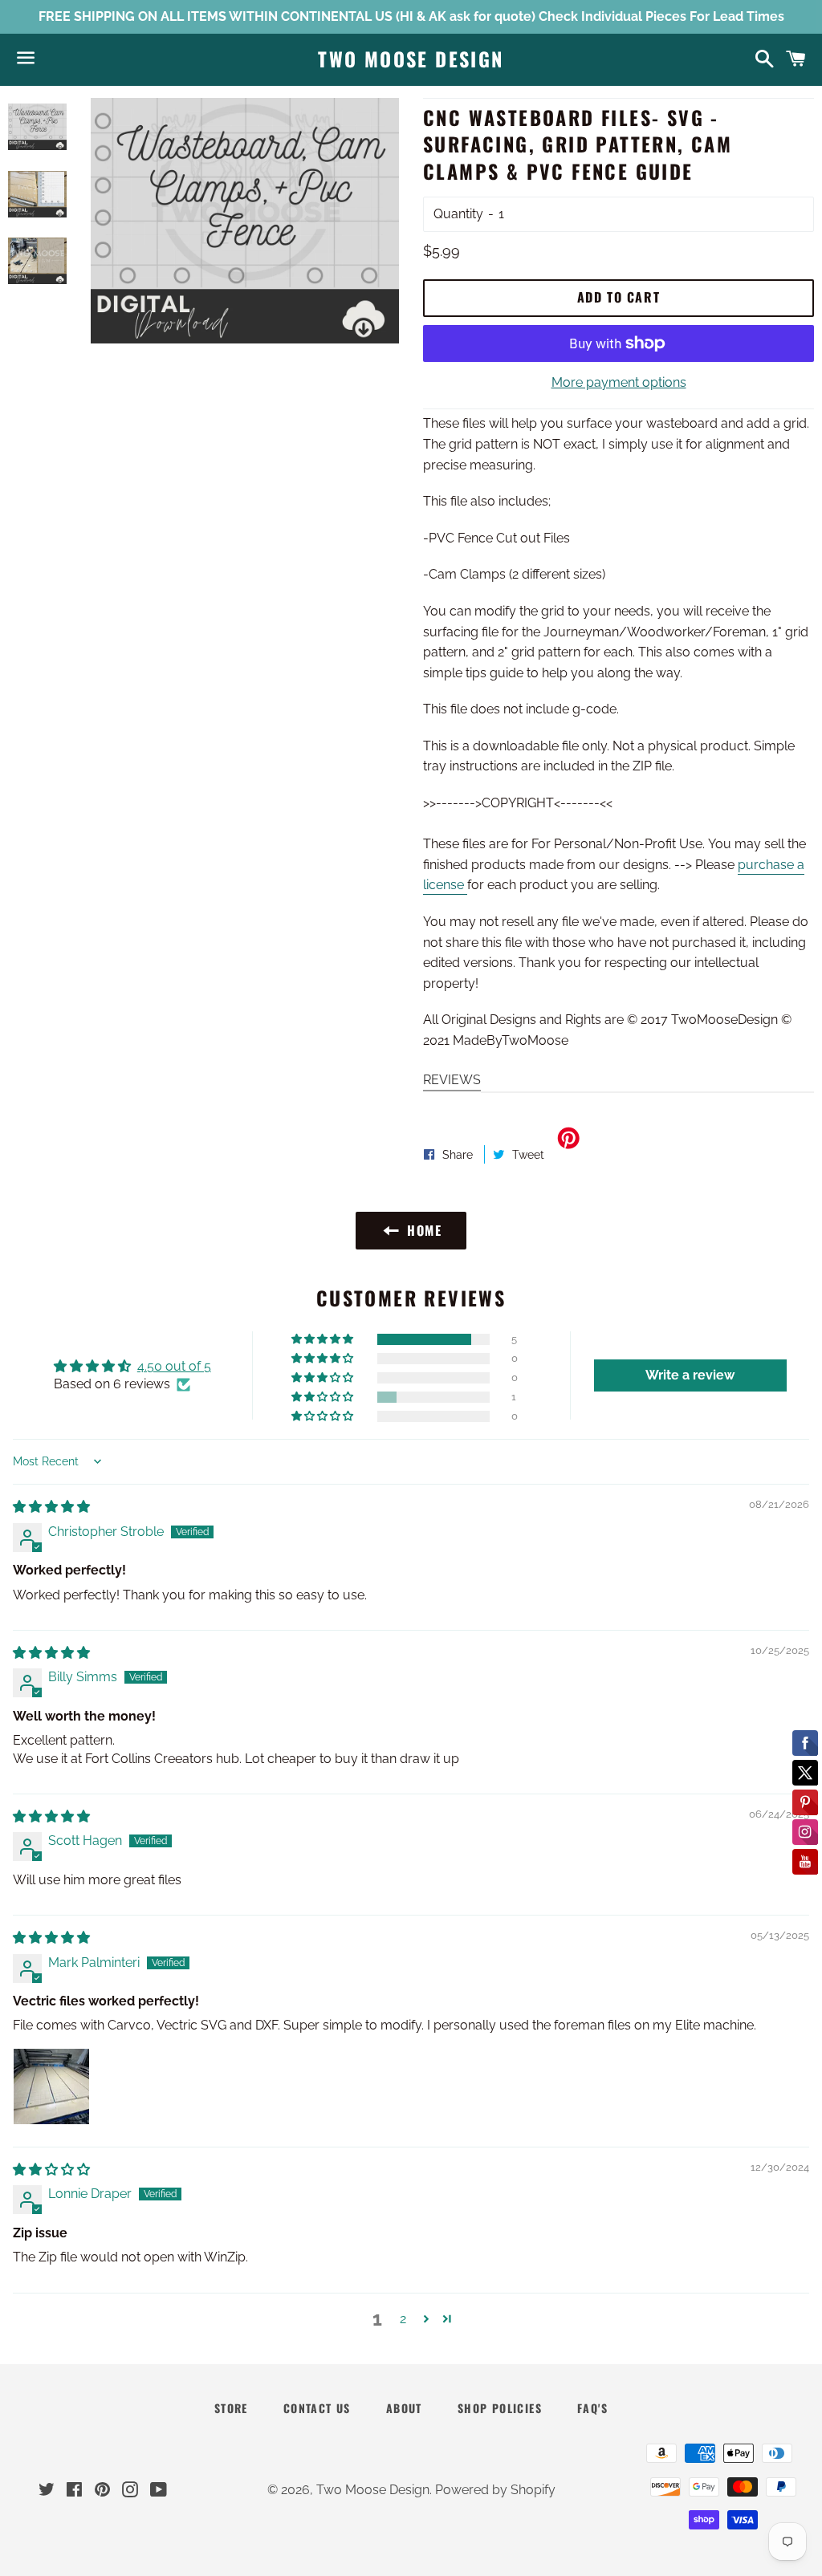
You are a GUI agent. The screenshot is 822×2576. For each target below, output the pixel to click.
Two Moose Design (411, 59)
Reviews (452, 1080)
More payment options (619, 382)
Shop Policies (500, 2408)
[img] (51, 1507)
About (404, 2408)
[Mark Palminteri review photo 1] (51, 2086)
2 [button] (403, 2319)
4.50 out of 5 (174, 1366)
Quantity (458, 214)
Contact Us (317, 2408)
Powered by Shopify (495, 2490)
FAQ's (592, 2408)
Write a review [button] (690, 1375)
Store (231, 2408)
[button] (324, 1339)
